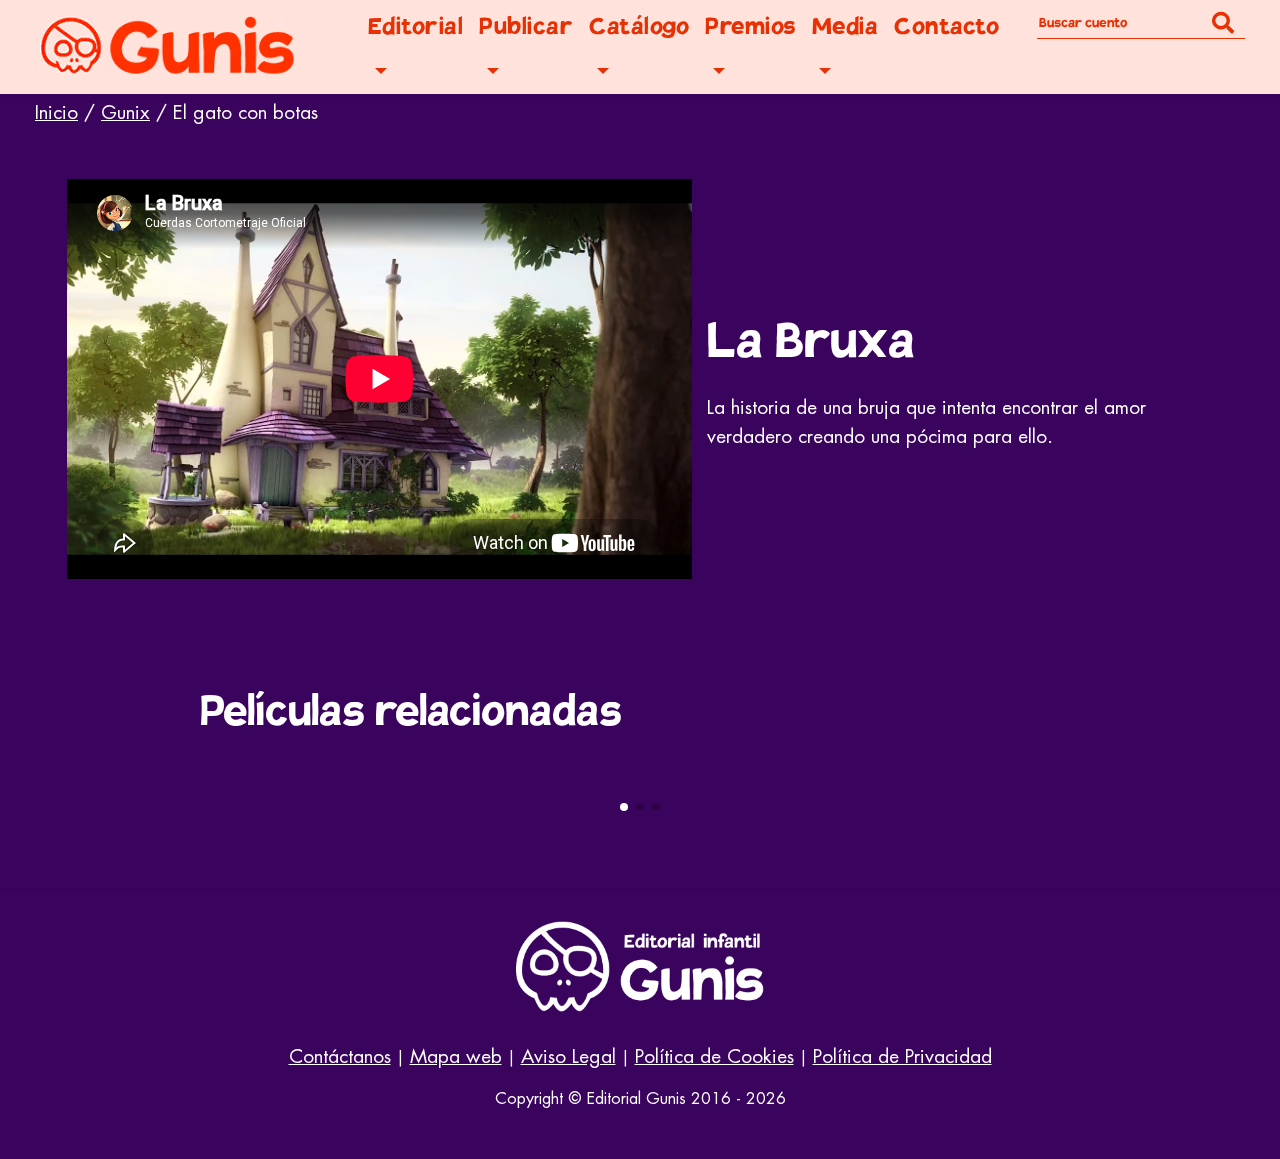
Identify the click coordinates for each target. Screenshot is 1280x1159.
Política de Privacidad (902, 1056)
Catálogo (639, 26)
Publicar (526, 26)
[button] (624, 807)
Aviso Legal (568, 1056)
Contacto (946, 26)
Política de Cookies (714, 1056)
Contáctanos (340, 1056)
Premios (750, 26)
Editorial (416, 26)
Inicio (56, 112)
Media (845, 26)
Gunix (125, 112)
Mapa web (456, 1056)
